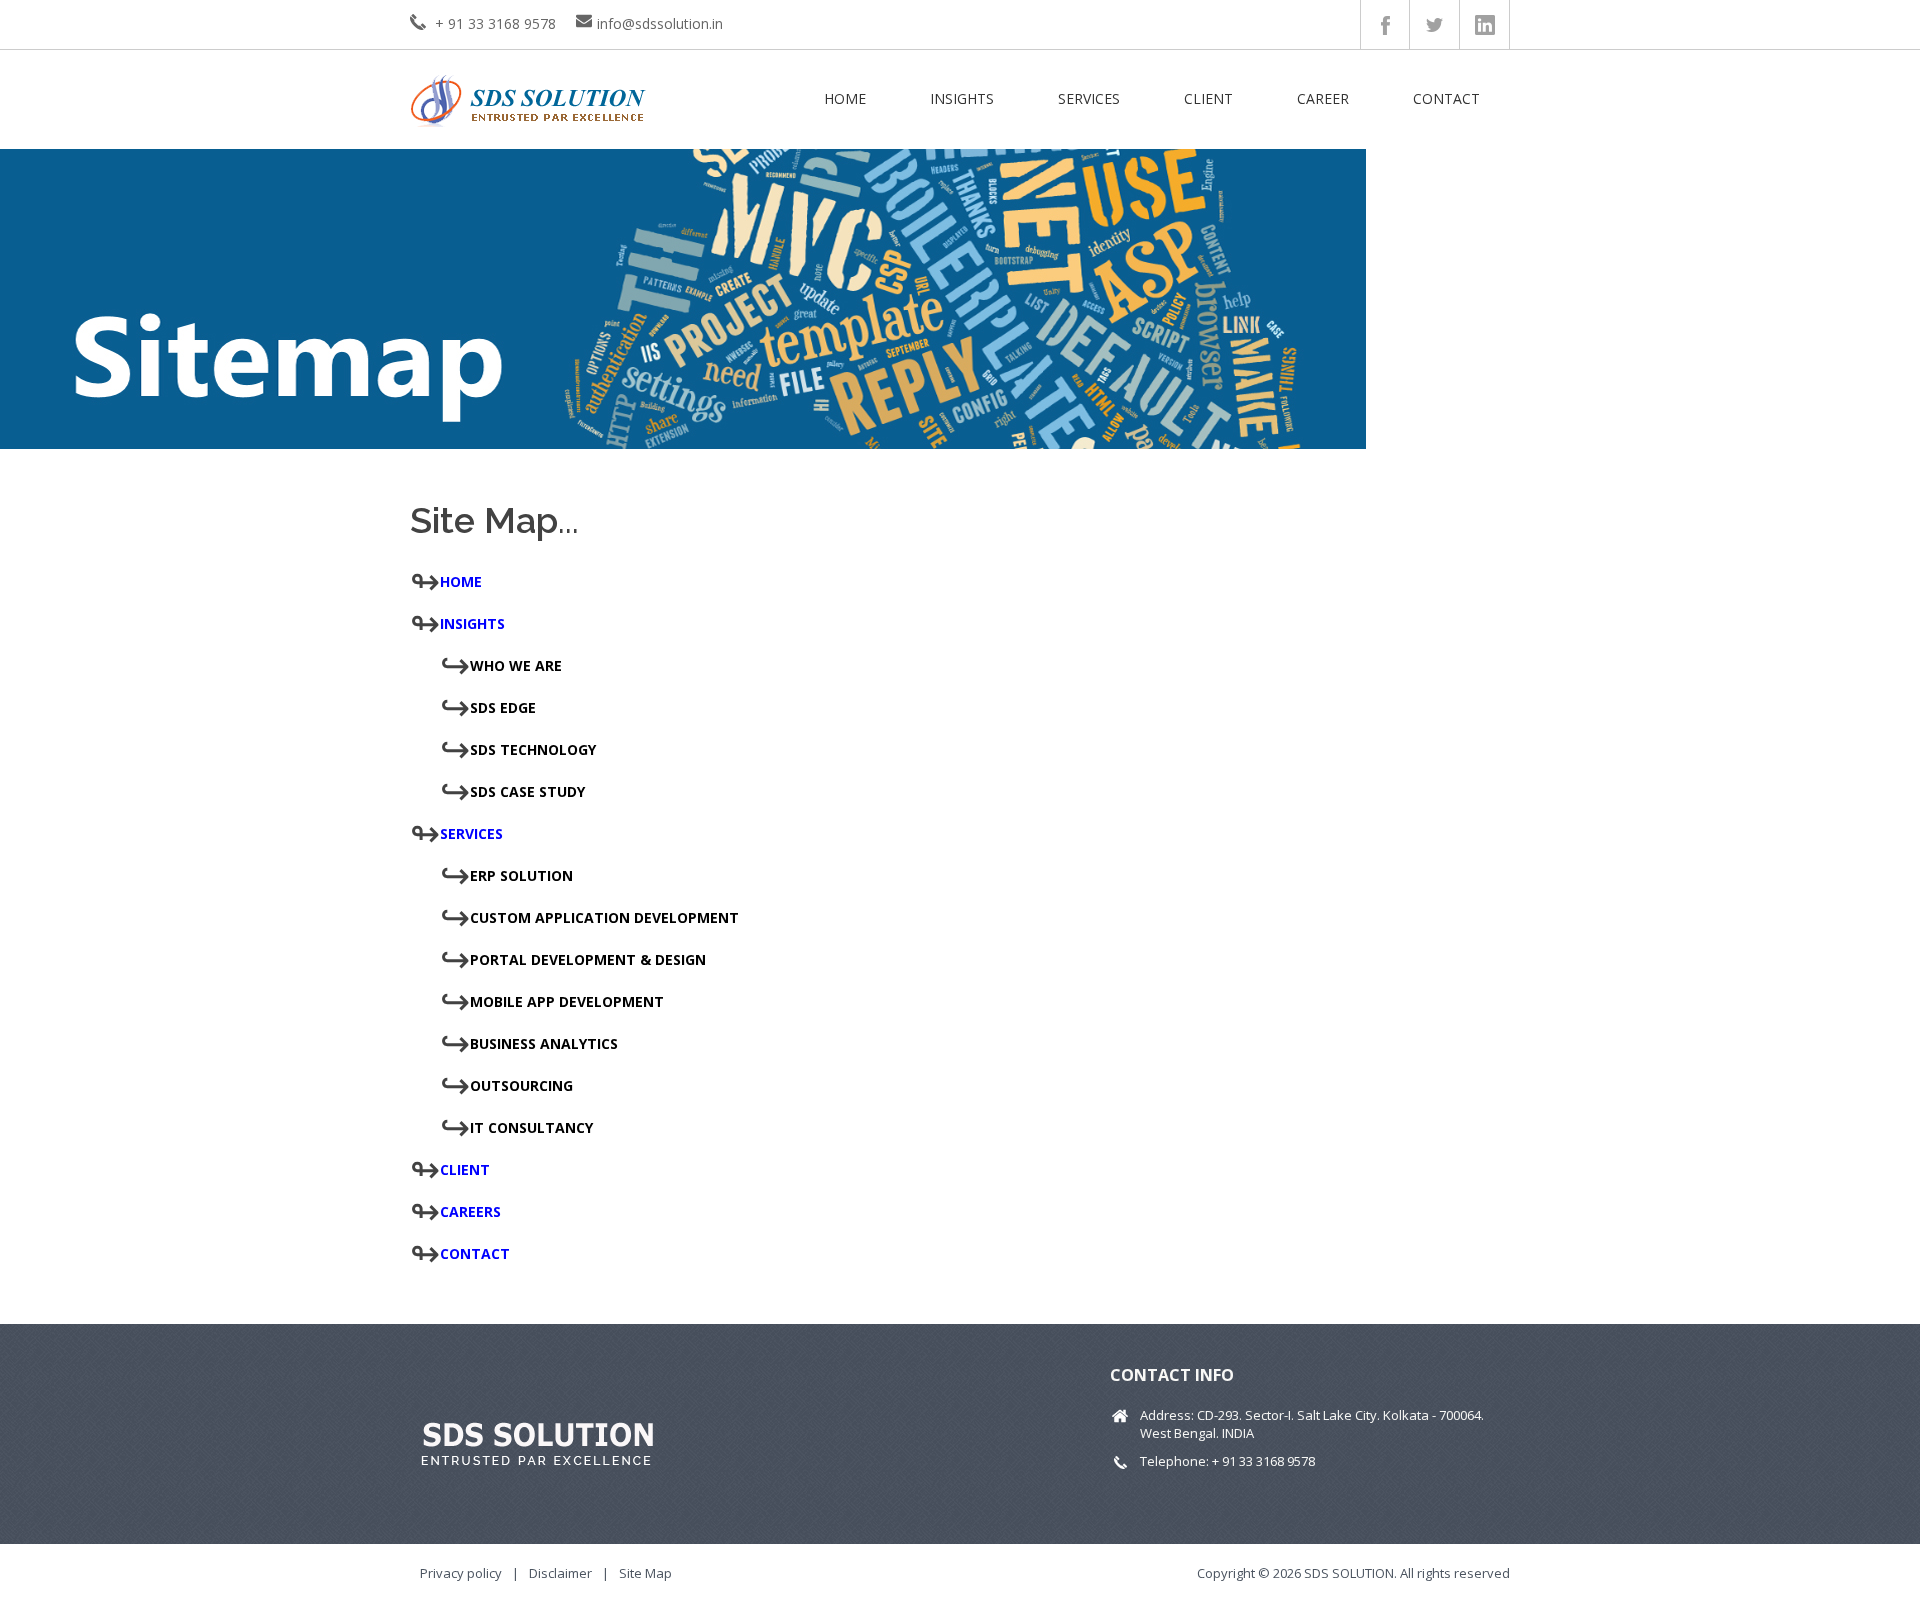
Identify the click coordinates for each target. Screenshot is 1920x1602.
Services (1089, 98)
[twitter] (1435, 25)
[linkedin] (1485, 25)
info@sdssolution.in (660, 23)
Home (845, 98)
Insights (962, 98)
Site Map (645, 1573)
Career (1323, 98)
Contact (1446, 98)
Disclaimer (560, 1573)
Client (1208, 98)
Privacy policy (461, 1573)
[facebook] (1386, 25)
